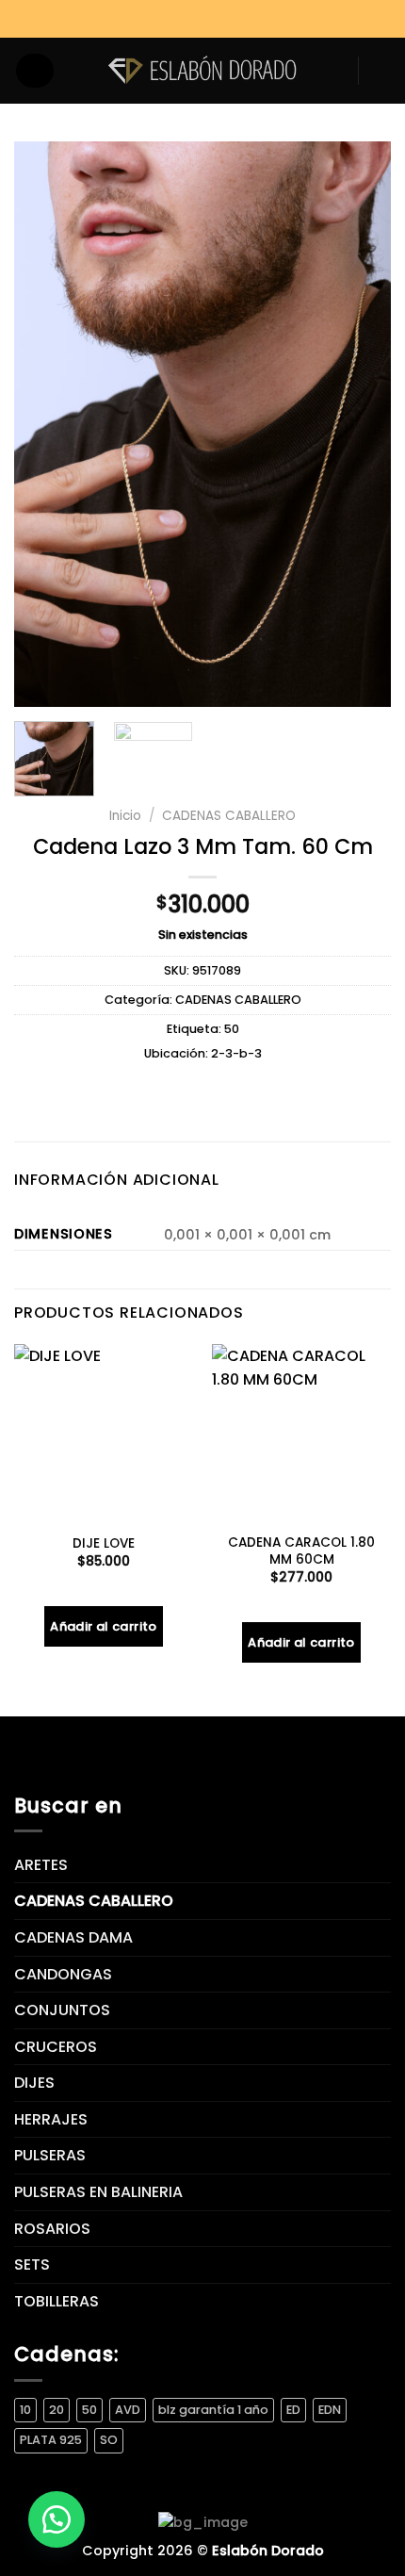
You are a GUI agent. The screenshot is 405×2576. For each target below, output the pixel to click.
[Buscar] (75, 70)
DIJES (34, 2083)
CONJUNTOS (62, 2010)
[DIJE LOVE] (104, 1434)
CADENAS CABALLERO (229, 816)
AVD (128, 2410)
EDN (330, 2410)
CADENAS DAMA (73, 1937)
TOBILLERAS (57, 2301)
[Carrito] (381, 71)
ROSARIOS (52, 2229)
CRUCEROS (56, 2047)
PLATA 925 (51, 2440)
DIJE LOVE (104, 1544)
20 (57, 2410)
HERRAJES (51, 2119)
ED (293, 2410)
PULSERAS (50, 2155)
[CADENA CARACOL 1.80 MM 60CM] (301, 1434)
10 (25, 2410)
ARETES (41, 1865)
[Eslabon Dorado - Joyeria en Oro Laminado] (202, 70)
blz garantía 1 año (213, 2410)
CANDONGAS (63, 1974)
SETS (32, 2264)
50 (232, 1029)
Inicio (125, 816)
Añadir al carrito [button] (104, 1626)
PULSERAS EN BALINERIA (98, 2192)
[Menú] (35, 71)
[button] (57, 2519)
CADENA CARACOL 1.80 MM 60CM (301, 1551)
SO (109, 2440)
